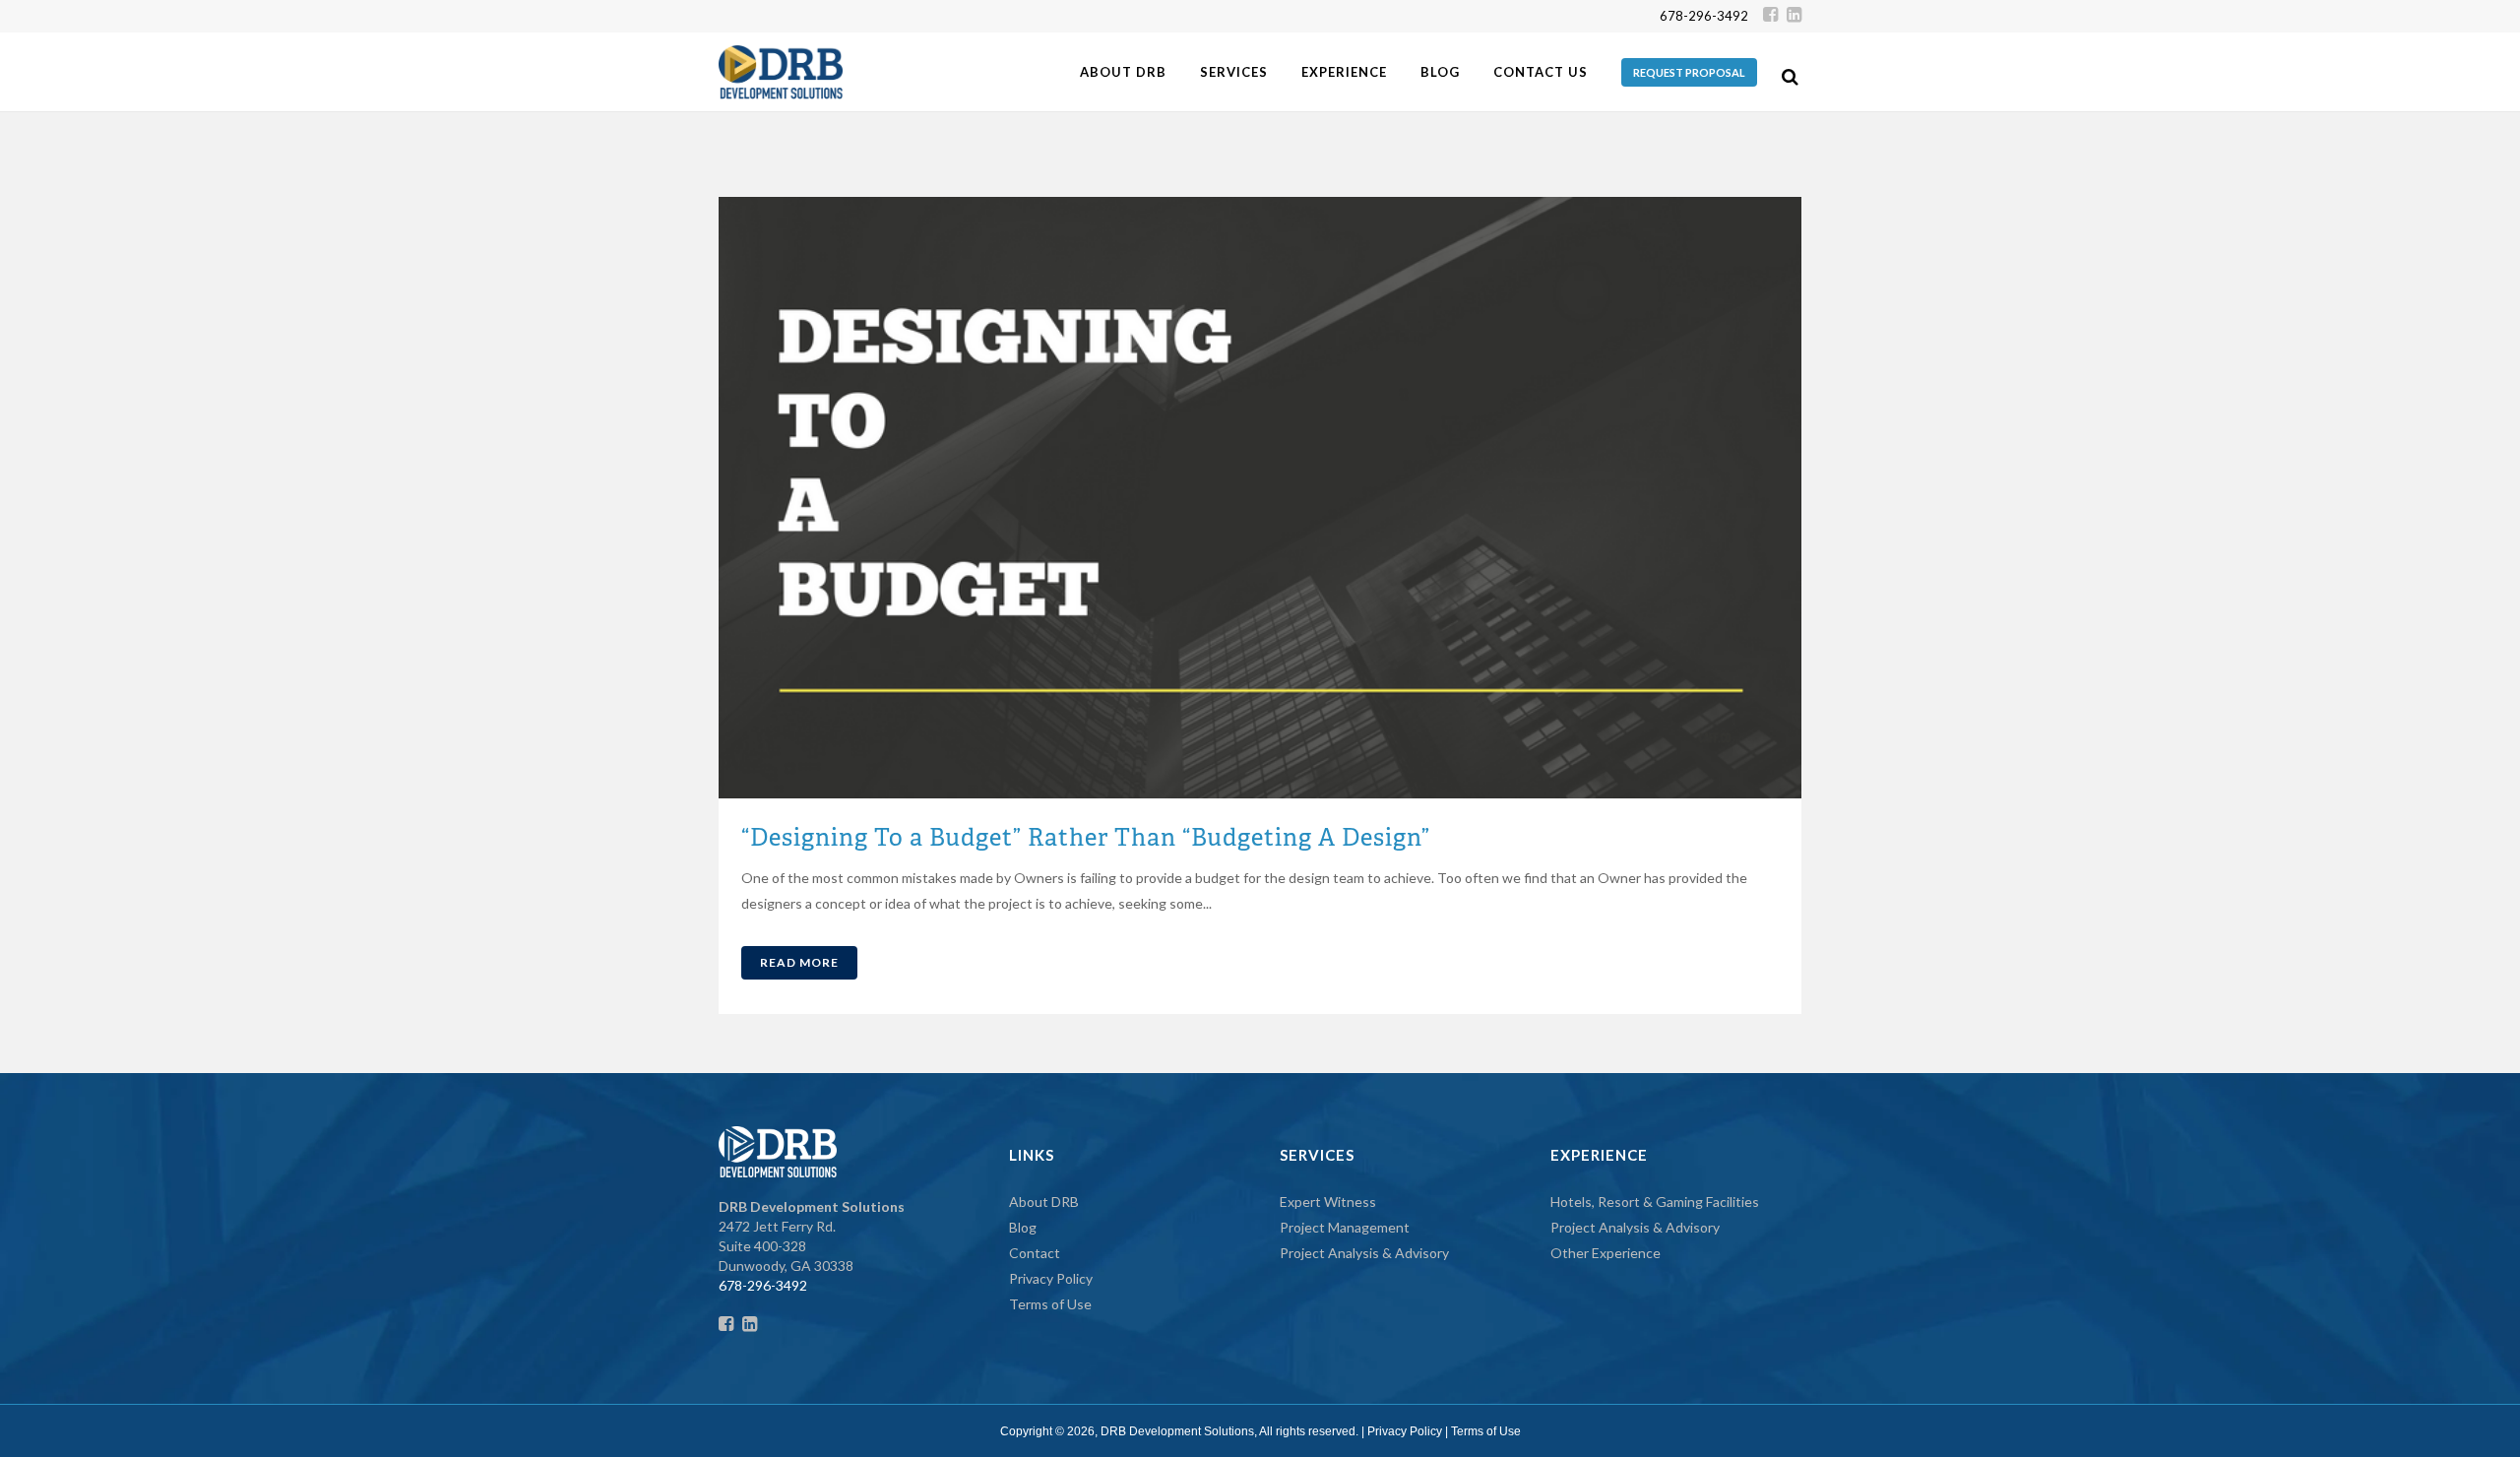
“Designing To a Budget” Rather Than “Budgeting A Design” (1086, 837)
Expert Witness (1328, 1202)
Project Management (1345, 1227)
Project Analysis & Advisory (1364, 1253)
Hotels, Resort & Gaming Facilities (1655, 1202)
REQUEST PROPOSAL (1689, 72)
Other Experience (1606, 1253)
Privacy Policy (1051, 1278)
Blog (1023, 1227)
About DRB (1044, 1202)
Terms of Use (1050, 1304)
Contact (1035, 1253)
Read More (799, 962)
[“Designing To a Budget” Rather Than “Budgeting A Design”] (1260, 498)
